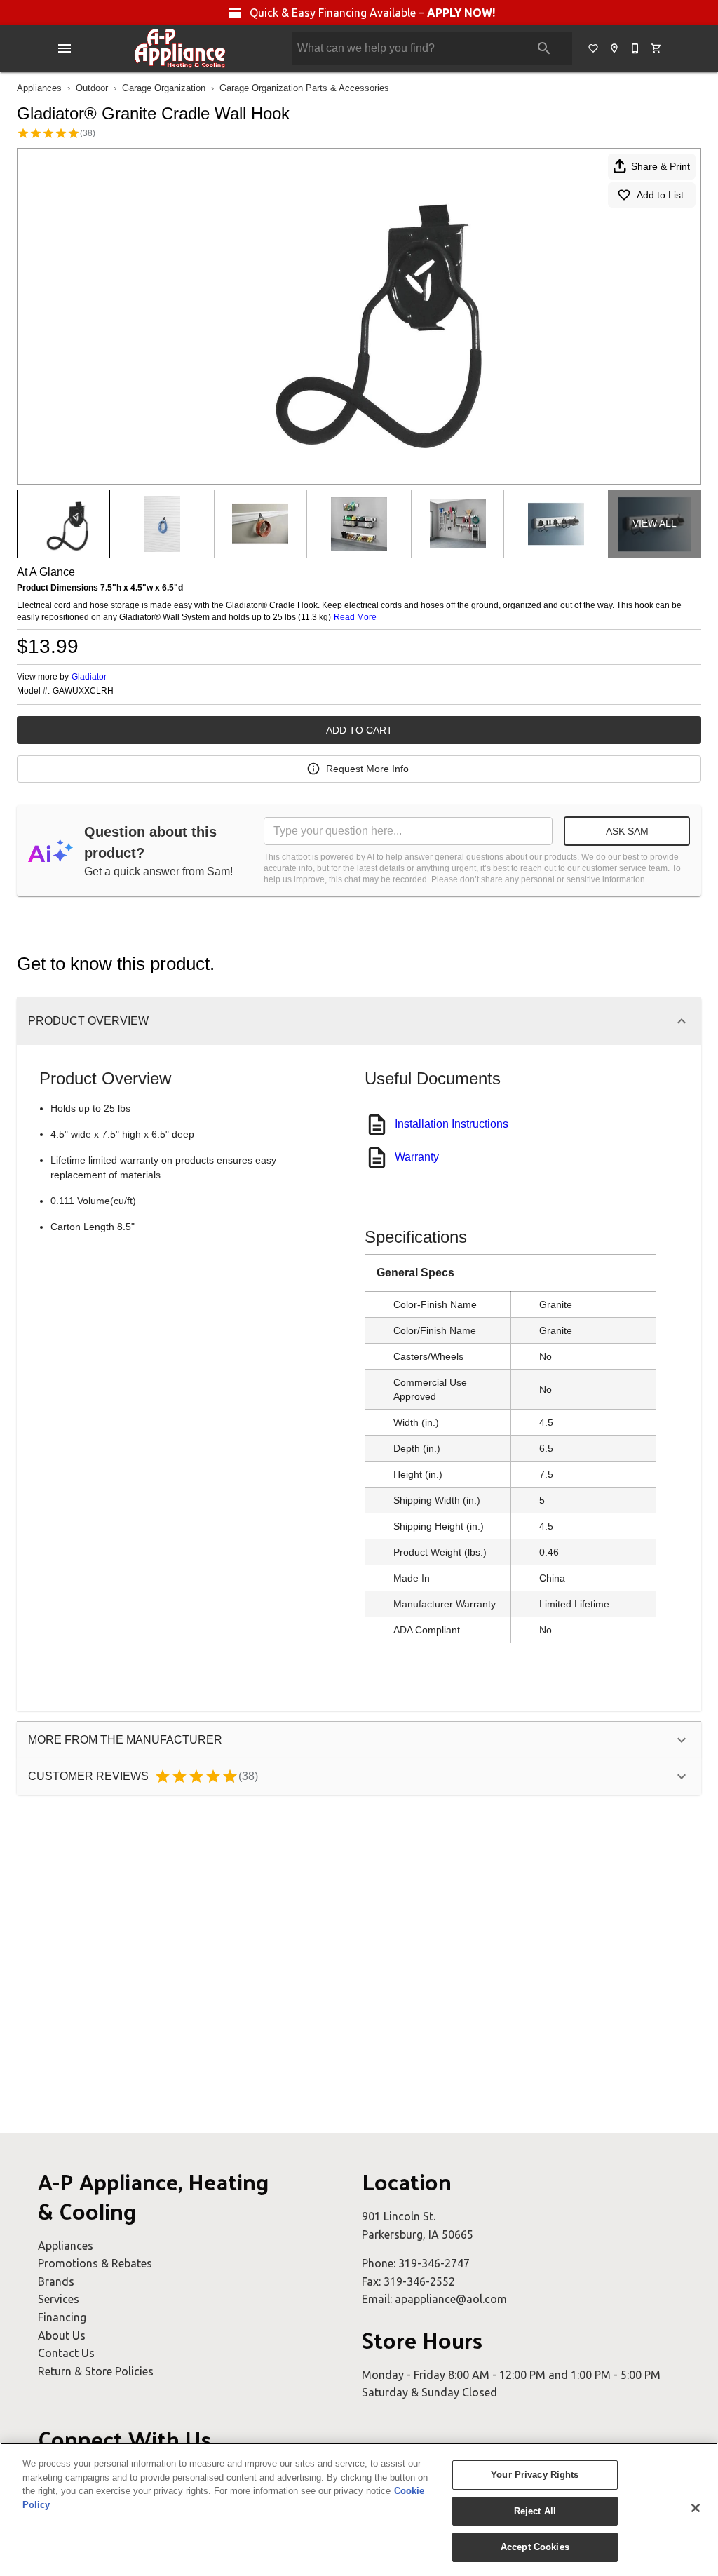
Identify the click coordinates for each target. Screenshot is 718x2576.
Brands (56, 2281)
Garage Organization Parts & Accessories (304, 88)
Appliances (39, 88)
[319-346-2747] (636, 48)
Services (59, 2299)
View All (655, 523)
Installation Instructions (452, 1124)
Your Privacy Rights (535, 2475)
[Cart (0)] (657, 48)
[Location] (615, 48)
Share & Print (661, 166)
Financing (62, 2317)
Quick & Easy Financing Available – (371, 13)
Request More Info (367, 769)
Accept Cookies (535, 2547)
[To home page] (180, 48)
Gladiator (89, 677)
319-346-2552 (419, 2281)
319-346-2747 (434, 2263)
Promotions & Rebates (95, 2263)
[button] (65, 48)
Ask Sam (627, 831)
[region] (359, 2509)
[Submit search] (544, 48)
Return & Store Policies (96, 2371)
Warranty (417, 1157)
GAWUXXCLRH (83, 691)
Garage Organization (164, 88)
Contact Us (66, 2353)
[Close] (696, 2508)
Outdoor (92, 88)
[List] (594, 48)
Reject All (535, 2511)
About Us (62, 2335)
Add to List (660, 195)
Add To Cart (359, 730)
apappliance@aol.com (451, 2299)
